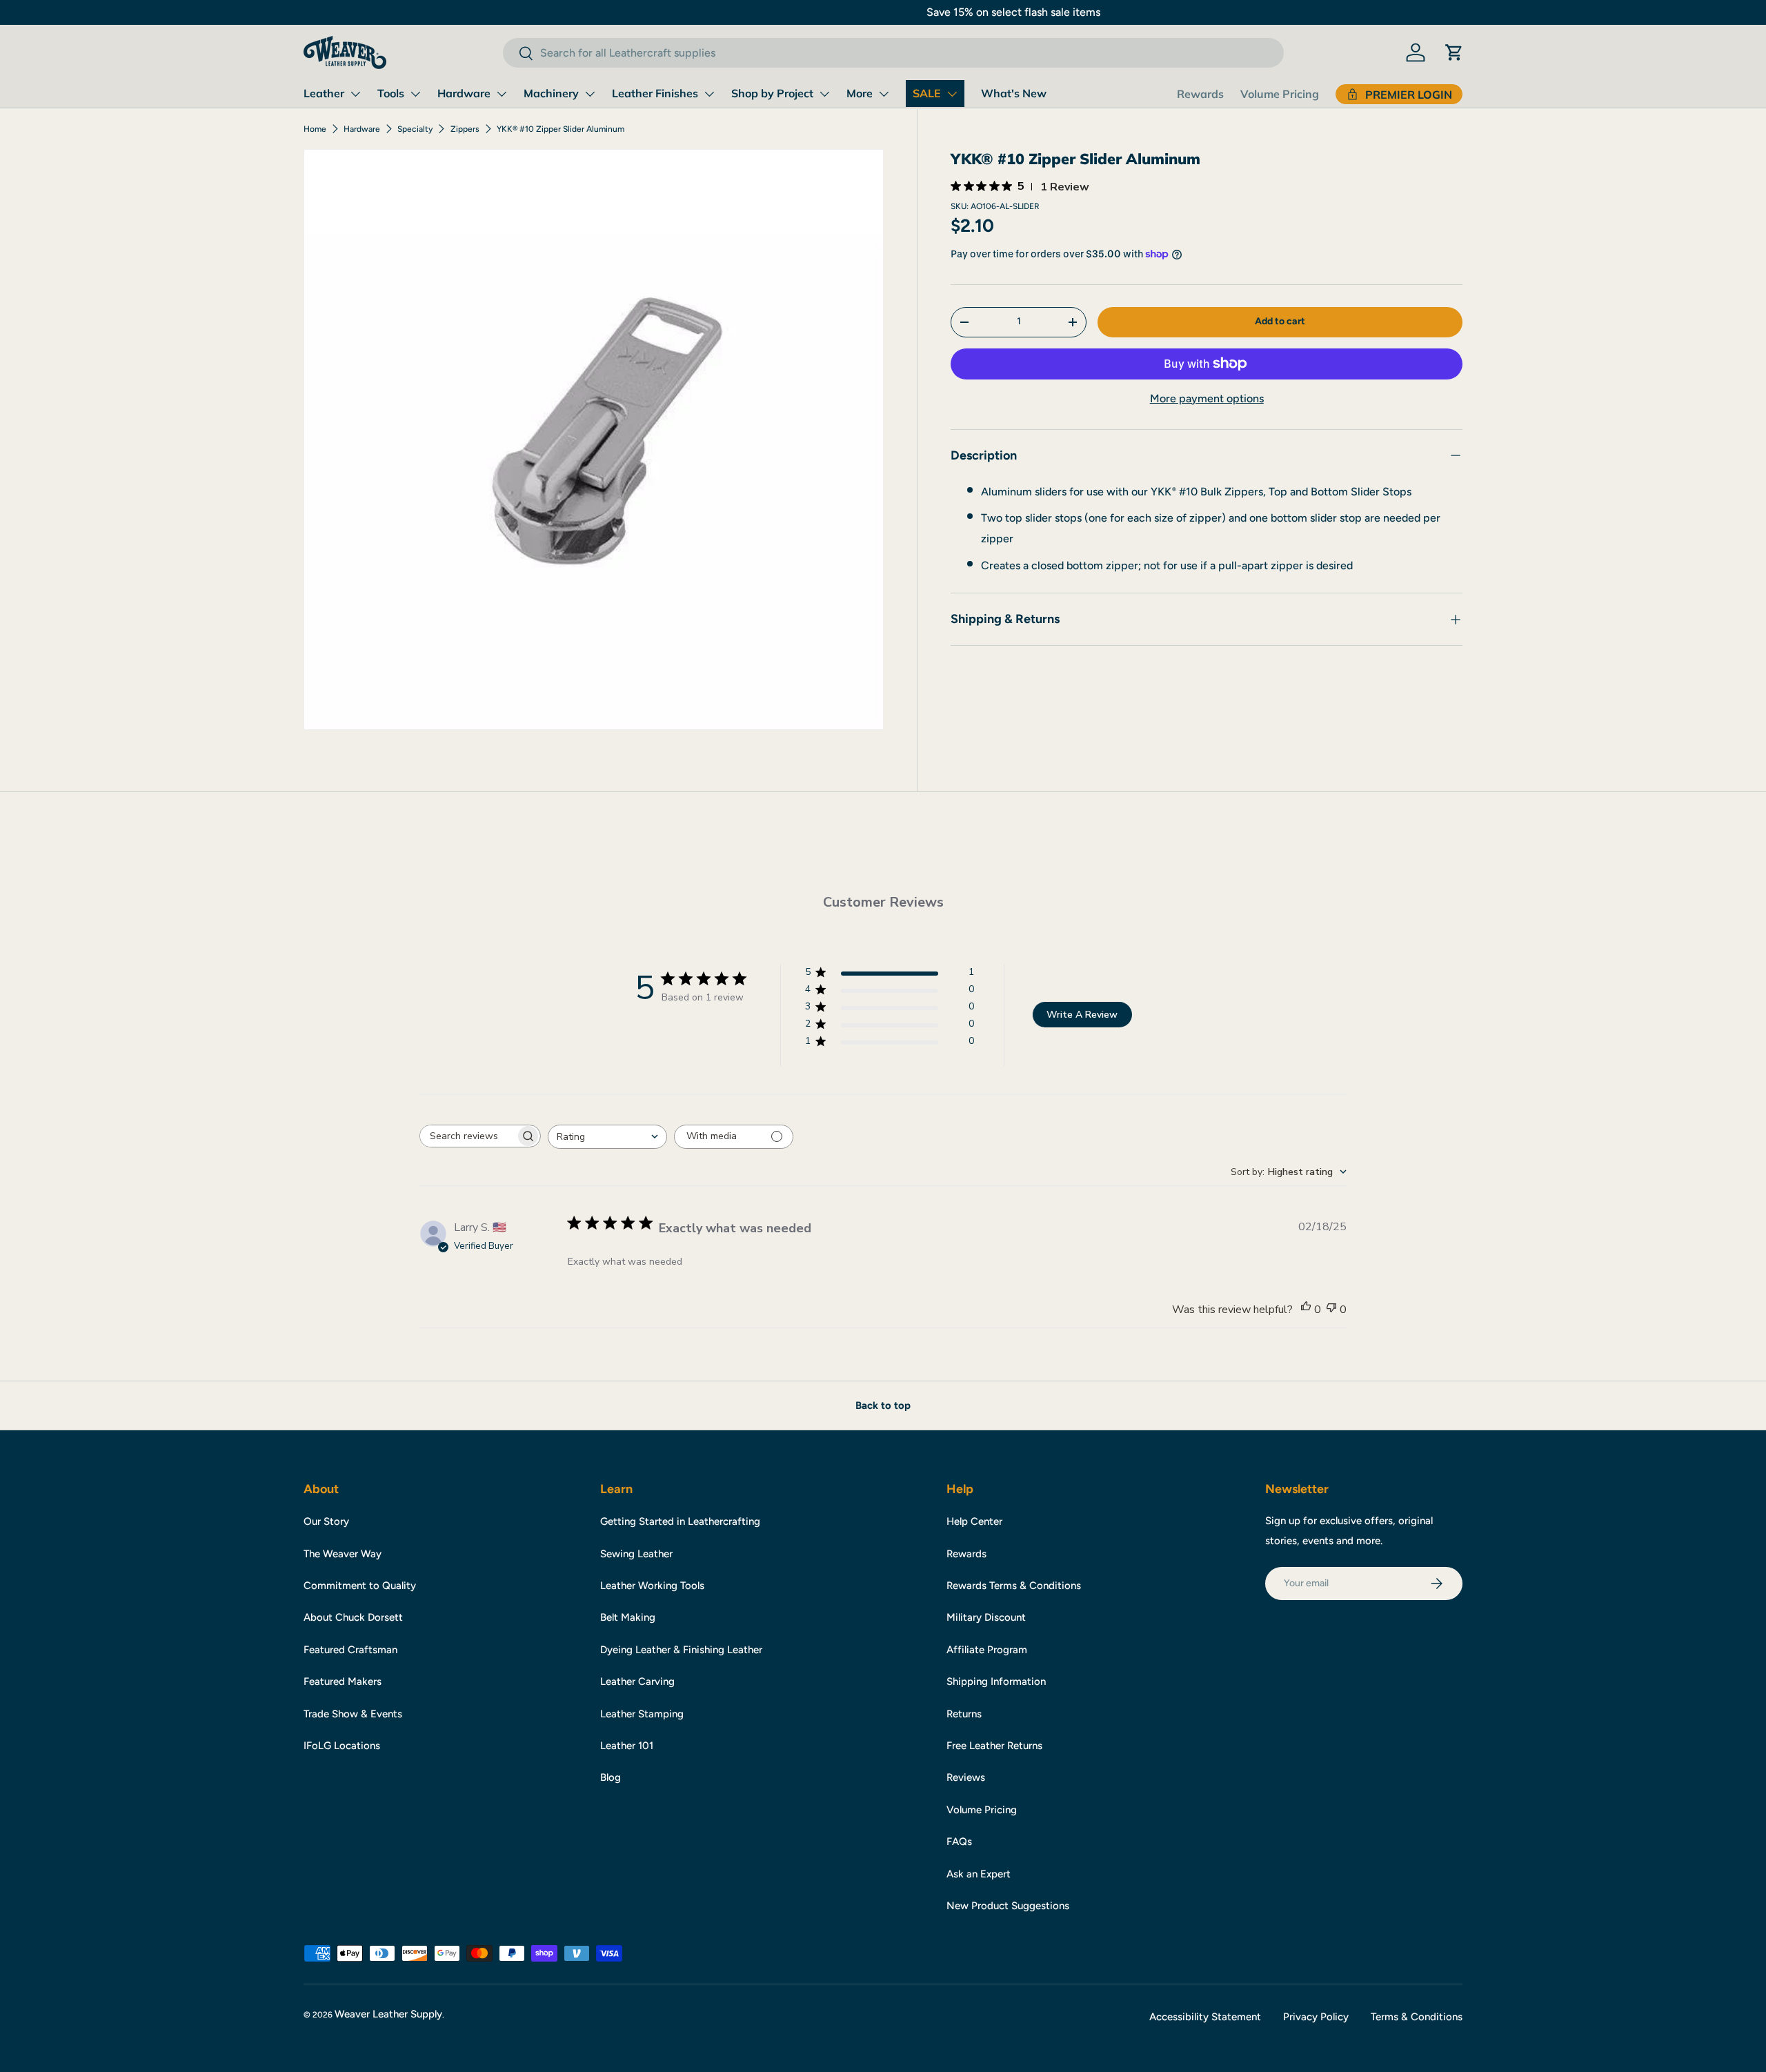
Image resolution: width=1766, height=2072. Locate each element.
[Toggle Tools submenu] (415, 94)
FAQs (959, 1842)
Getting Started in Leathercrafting (680, 1521)
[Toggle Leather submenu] (355, 94)
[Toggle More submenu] (884, 94)
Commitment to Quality (360, 1586)
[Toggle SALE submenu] (952, 94)
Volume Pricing (1280, 94)
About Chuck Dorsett (353, 1617)
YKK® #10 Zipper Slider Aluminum (560, 129)
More (860, 93)
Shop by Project (772, 93)
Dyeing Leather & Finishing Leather (681, 1650)
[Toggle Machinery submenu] (590, 94)
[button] (1454, 52)
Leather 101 (627, 1746)
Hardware (464, 93)
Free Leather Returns (994, 1746)
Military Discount (986, 1617)
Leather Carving (637, 1681)
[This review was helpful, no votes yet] (1306, 1310)
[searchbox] (468, 1136)
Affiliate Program (987, 1650)
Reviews (966, 1777)
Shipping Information (996, 1681)
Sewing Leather (636, 1554)
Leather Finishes (655, 93)
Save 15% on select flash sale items (883, 12)
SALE (927, 93)
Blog (611, 1777)
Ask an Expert (979, 1874)
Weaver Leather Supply (388, 2014)
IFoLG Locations (342, 1746)
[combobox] (893, 53)
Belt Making (628, 1617)
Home (315, 129)
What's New (1014, 93)
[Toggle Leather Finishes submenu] (709, 94)
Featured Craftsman (350, 1650)
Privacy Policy (1316, 2017)
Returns (964, 1714)
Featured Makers (343, 1681)
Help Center (974, 1521)
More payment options (1207, 398)
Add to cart (1280, 321)
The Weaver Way (343, 1554)
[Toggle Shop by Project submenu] (824, 94)
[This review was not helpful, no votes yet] (1331, 1310)
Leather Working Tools (652, 1586)
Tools (391, 93)
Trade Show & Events (353, 1714)
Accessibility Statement (1205, 2017)
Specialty (415, 129)
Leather (324, 93)
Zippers (465, 129)
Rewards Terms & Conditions (1014, 1586)
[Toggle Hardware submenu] (502, 94)
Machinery (551, 93)
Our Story (326, 1521)
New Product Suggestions (1008, 1906)
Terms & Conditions (1417, 2017)
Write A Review (1082, 1015)
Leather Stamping (642, 1714)
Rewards (1200, 94)
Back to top (883, 1405)
